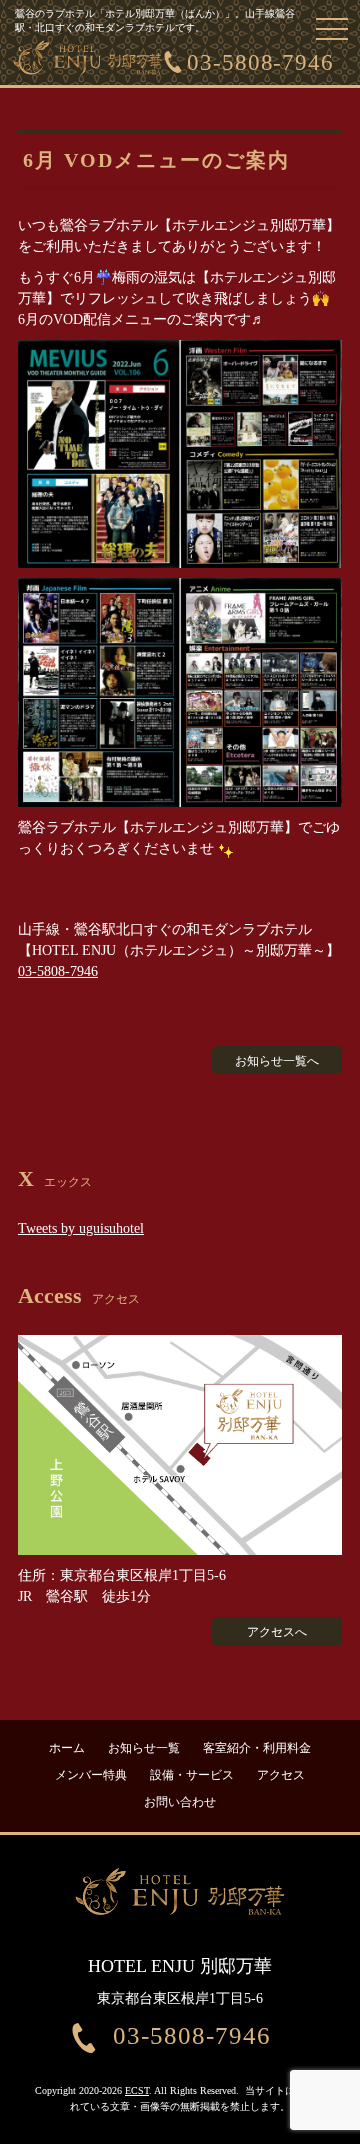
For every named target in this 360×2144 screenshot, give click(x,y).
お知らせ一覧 (144, 1748)
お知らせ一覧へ (277, 1061)
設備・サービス (192, 1775)
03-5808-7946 (260, 62)
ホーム (67, 1748)
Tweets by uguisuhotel (81, 1228)
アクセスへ (277, 1632)
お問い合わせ (180, 1802)
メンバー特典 (91, 1775)
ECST (137, 2090)
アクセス (281, 1775)
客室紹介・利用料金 (257, 1748)
